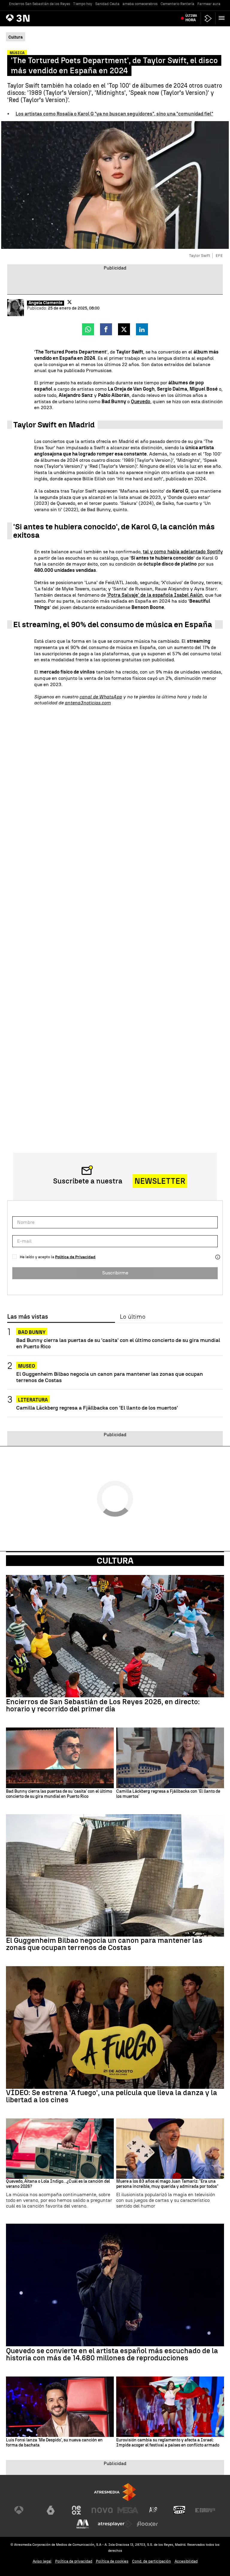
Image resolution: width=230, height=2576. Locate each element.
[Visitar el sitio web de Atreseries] (154, 2510)
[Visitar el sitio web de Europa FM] (205, 2510)
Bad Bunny (32, 1332)
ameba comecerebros (140, 4)
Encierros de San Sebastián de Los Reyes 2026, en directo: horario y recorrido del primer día (103, 1705)
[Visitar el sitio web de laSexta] (51, 2510)
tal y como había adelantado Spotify (183, 552)
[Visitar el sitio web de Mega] (128, 2510)
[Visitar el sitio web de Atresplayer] (115, 2524)
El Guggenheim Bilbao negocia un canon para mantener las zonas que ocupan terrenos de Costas (110, 1377)
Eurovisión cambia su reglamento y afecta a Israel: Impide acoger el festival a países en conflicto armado (168, 2443)
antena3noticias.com (88, 703)
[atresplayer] (208, 18)
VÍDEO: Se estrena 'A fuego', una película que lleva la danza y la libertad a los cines (112, 2096)
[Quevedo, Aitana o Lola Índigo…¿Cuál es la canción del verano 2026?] (60, 2149)
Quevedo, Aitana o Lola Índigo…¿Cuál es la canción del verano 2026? (58, 2184)
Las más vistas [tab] (28, 1317)
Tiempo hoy (83, 4)
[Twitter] (69, 302)
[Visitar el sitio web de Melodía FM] (83, 2524)
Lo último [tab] (133, 1317)
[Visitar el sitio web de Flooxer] (147, 2524)
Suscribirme (115, 1273)
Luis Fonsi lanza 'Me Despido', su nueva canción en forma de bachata (54, 2443)
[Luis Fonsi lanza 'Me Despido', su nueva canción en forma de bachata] (60, 2407)
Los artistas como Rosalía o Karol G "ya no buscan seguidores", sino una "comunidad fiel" (114, 114)
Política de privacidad (74, 2561)
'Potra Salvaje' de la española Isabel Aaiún (155, 595)
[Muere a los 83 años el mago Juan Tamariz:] (170, 2149)
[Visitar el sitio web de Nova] (102, 2510)
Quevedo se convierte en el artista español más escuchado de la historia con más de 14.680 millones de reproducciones (112, 2354)
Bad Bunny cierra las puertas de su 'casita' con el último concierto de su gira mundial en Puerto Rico (118, 1343)
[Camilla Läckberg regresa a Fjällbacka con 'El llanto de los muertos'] (170, 1758)
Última (191, 18)
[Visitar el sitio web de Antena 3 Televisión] (25, 2510)
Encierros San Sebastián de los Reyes (40, 4)
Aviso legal (42, 2561)
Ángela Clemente (46, 303)
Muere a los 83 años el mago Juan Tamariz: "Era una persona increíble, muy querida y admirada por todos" (167, 2184)
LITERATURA (33, 1400)
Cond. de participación (152, 2561)
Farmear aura (209, 4)
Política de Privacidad (75, 1257)
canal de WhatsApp (101, 697)
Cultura (115, 1561)
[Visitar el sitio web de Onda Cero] (179, 2510)
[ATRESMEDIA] (115, 2492)
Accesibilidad (186, 2561)
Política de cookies (112, 2561)
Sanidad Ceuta (107, 4)
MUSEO (27, 1366)
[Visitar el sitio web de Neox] (76, 2510)
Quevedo (141, 402)
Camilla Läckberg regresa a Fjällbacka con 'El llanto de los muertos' (97, 1408)
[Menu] (223, 18)
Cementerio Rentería (177, 4)
